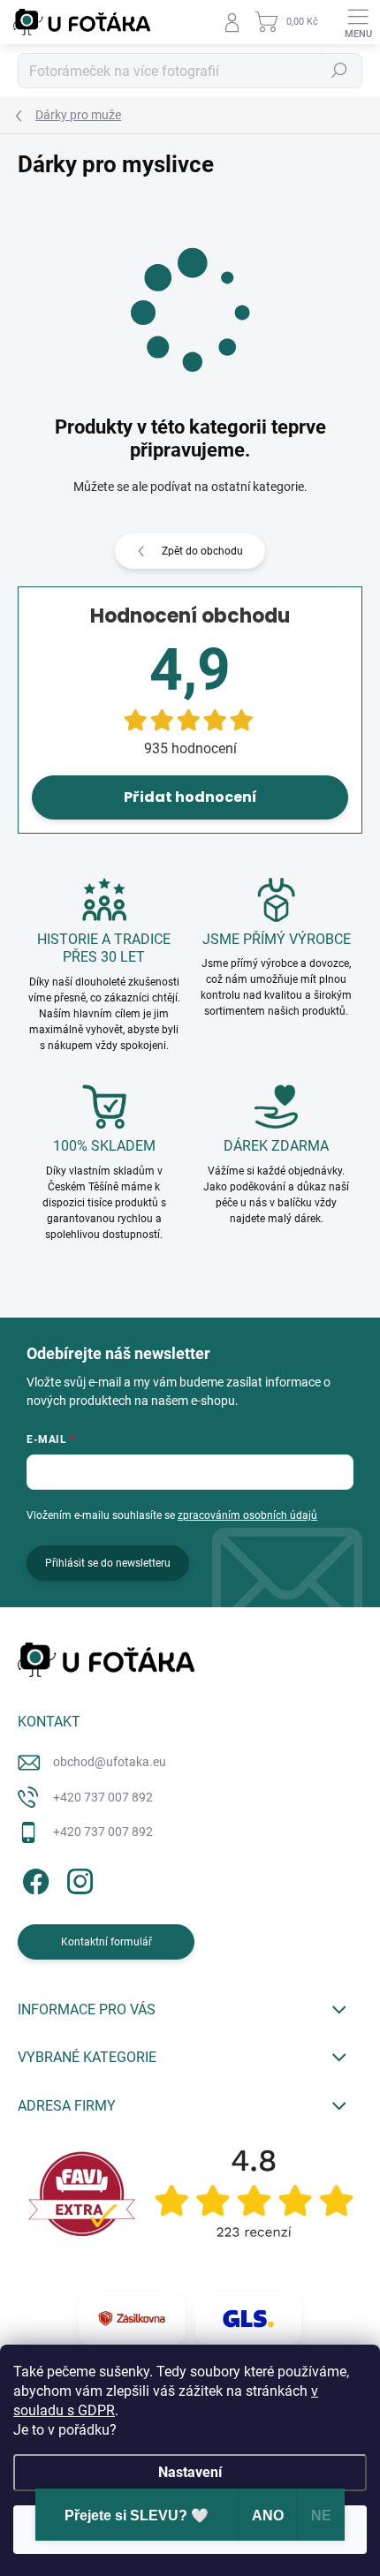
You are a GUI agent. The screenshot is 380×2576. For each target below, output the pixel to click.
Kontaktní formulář (106, 1942)
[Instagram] (77, 1879)
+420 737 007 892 (103, 1797)
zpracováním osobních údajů (247, 1515)
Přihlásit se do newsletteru (108, 1563)
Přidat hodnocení (190, 797)
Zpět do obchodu (202, 551)
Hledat (339, 71)
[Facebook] (33, 1879)
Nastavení (190, 2472)
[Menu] (358, 22)
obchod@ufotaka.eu (110, 1762)
